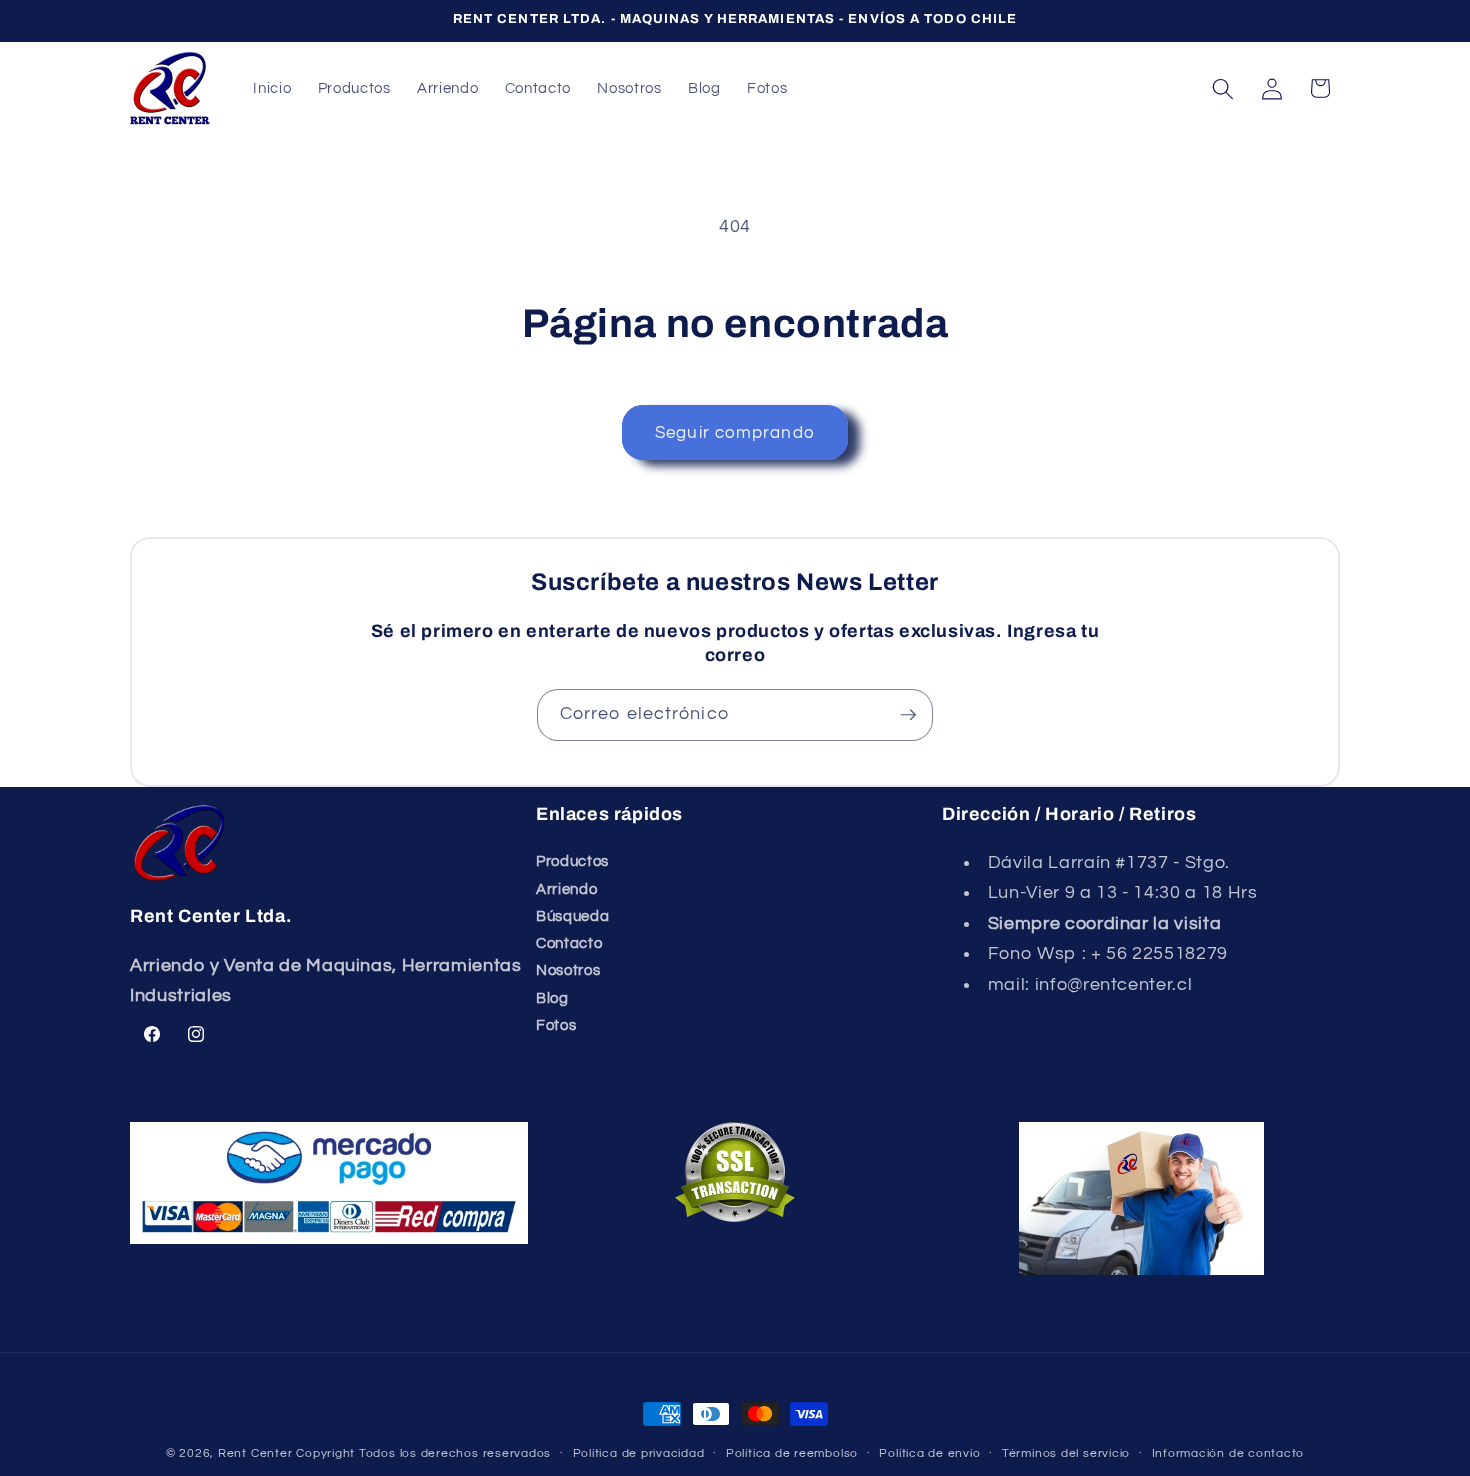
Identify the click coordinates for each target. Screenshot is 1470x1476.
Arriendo (566, 889)
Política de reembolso (792, 1453)
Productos (572, 861)
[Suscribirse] (908, 715)
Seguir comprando (735, 432)
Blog (552, 998)
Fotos (556, 1025)
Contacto (569, 943)
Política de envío (929, 1453)
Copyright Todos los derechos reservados (423, 1453)
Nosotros (568, 970)
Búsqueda (572, 916)
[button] (1223, 88)
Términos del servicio (1066, 1453)
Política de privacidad (639, 1453)
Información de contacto (1228, 1453)
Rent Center (255, 1453)
